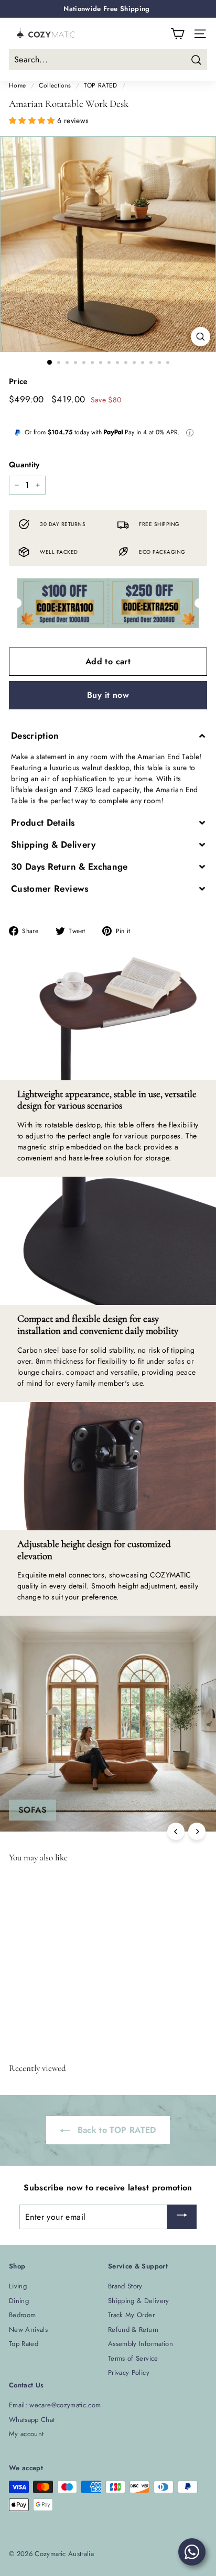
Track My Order (131, 2315)
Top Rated (24, 2344)
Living (18, 2286)
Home (17, 85)
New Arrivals (28, 2330)
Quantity (24, 465)
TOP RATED (100, 85)
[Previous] (176, 1831)
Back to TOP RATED (115, 2130)
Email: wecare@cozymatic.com (55, 2405)
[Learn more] (190, 433)
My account (26, 2434)
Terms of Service (133, 2358)
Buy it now (108, 695)
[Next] (197, 1831)
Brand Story (125, 2286)
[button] (33, 120)
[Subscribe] (182, 2217)
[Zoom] (201, 337)
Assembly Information (141, 2344)
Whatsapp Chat (32, 2420)
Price (18, 381)
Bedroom (22, 2315)
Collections (55, 85)
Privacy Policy (129, 2372)
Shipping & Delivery (139, 2301)
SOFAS (33, 1810)
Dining (19, 2301)
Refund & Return (133, 2330)
